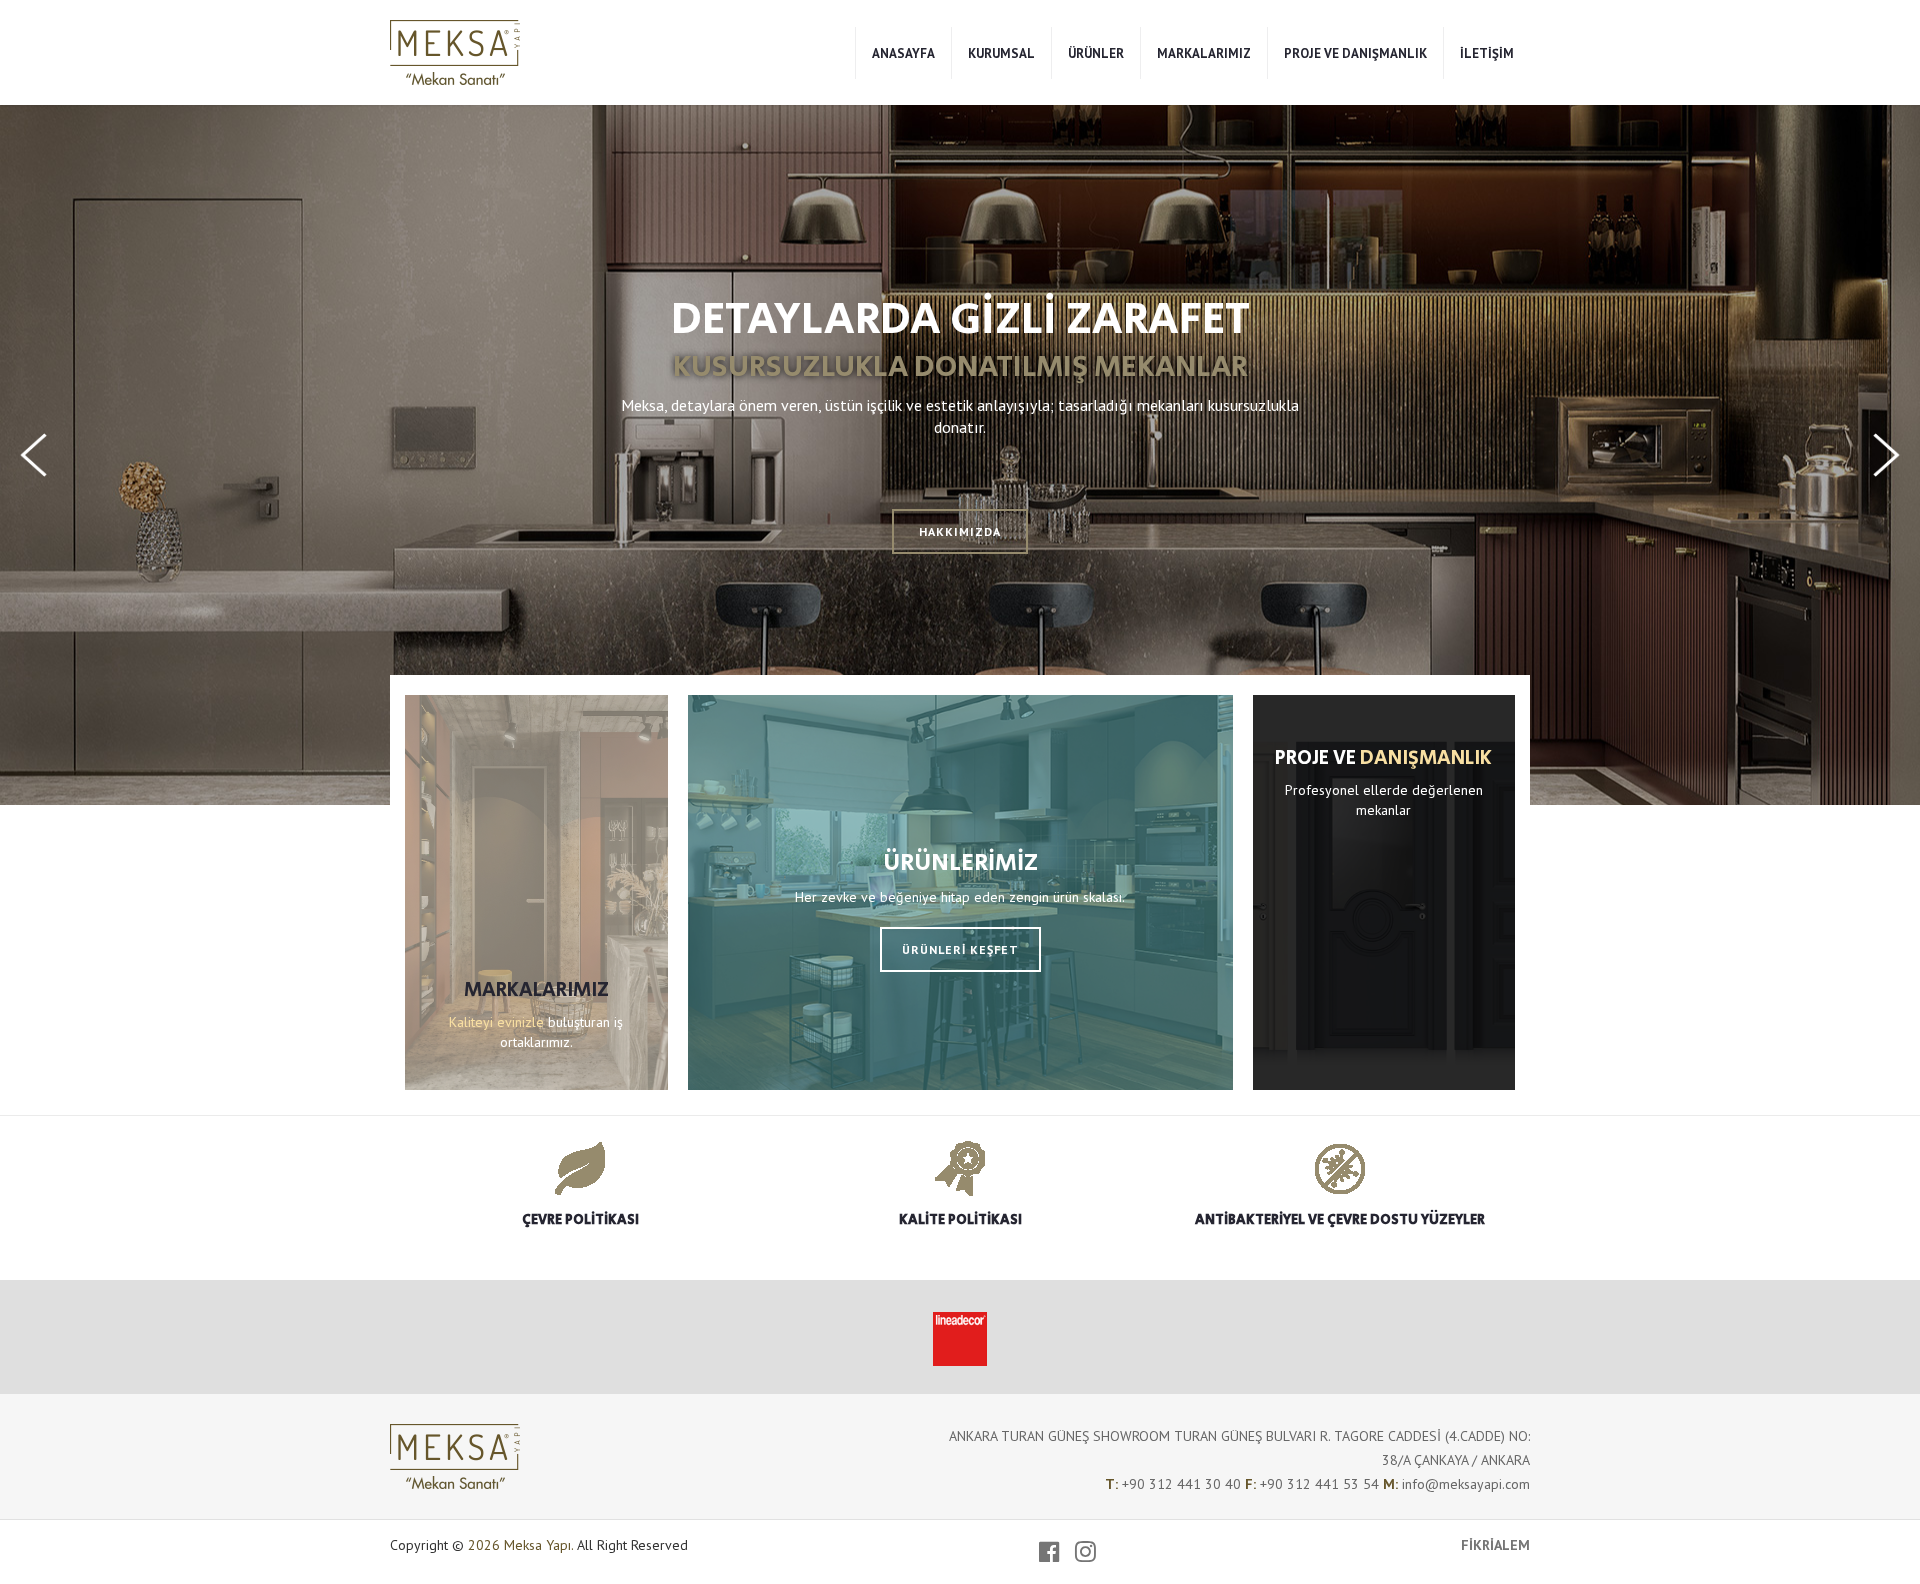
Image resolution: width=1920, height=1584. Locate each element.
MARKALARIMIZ (1204, 53)
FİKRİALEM (1495, 1545)
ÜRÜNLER (1096, 53)
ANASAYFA (903, 53)
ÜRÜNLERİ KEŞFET (960, 949)
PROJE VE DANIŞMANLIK (1355, 53)
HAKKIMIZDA (960, 531)
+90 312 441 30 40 (1183, 1484)
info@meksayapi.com (1466, 1484)
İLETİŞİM (1487, 53)
